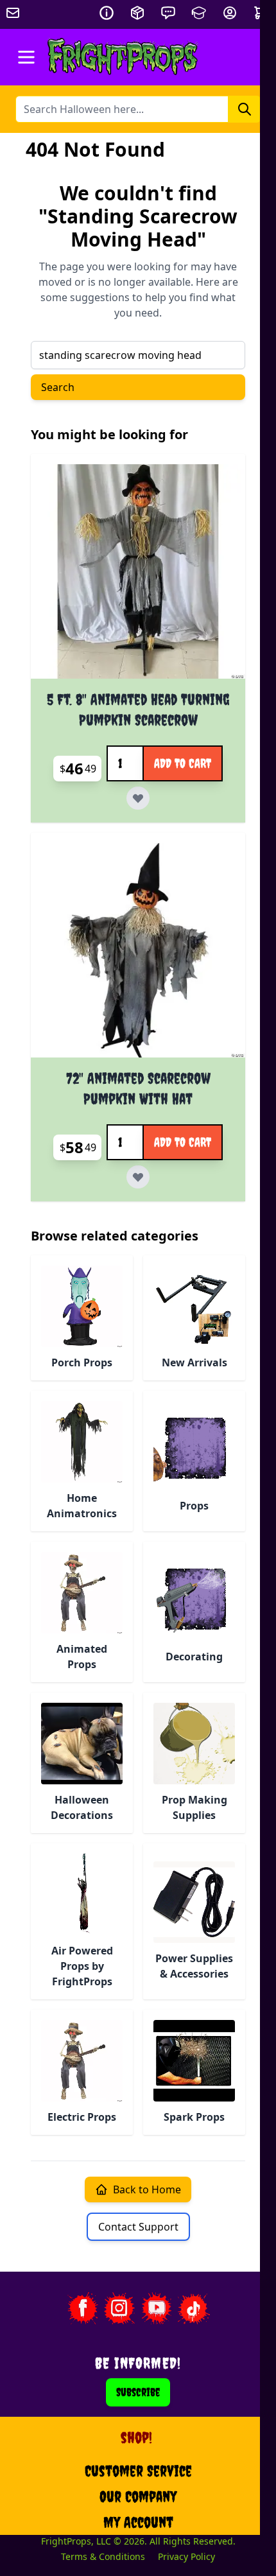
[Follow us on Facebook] (82, 2308)
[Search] (245, 109)
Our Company (138, 2496)
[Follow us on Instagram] (119, 2308)
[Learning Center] (199, 13)
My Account (138, 2522)
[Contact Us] (168, 13)
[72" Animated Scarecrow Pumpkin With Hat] (138, 950)
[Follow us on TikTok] (194, 2308)
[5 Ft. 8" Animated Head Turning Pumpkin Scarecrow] (138, 571)
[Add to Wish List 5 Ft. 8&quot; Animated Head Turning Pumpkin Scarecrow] (138, 798)
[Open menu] (26, 57)
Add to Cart (183, 763)
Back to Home (147, 2189)
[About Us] (107, 13)
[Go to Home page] (123, 57)
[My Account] (230, 13)
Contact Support (138, 2227)
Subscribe (138, 2392)
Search (58, 387)
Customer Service (138, 2471)
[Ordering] (137, 13)
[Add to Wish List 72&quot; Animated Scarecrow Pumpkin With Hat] (138, 1177)
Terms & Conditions (103, 2556)
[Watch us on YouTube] (157, 2308)
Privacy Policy (186, 2556)
